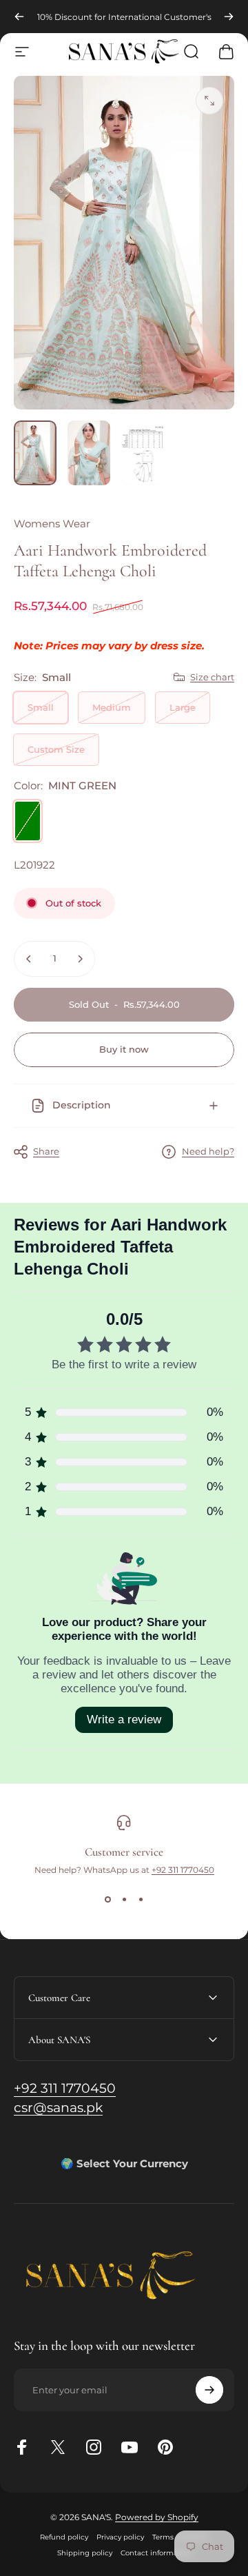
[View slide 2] (124, 1900)
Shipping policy (85, 2553)
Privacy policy (120, 2537)
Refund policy (64, 2537)
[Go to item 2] (89, 453)
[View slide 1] (107, 1900)
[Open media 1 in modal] (209, 101)
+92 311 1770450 (183, 1870)
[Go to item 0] (35, 453)
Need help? (208, 1151)
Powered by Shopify (157, 2517)
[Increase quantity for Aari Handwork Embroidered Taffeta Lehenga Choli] (80, 959)
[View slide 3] (141, 1900)
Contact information (156, 2553)
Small (41, 707)
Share (46, 1151)
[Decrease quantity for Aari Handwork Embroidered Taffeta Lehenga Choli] (29, 959)
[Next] (229, 17)
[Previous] (19, 17)
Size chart (212, 677)
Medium (112, 707)
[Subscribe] (209, 2390)
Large (183, 707)
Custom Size (56, 749)
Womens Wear (52, 524)
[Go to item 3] (143, 453)
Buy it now (124, 1049)
